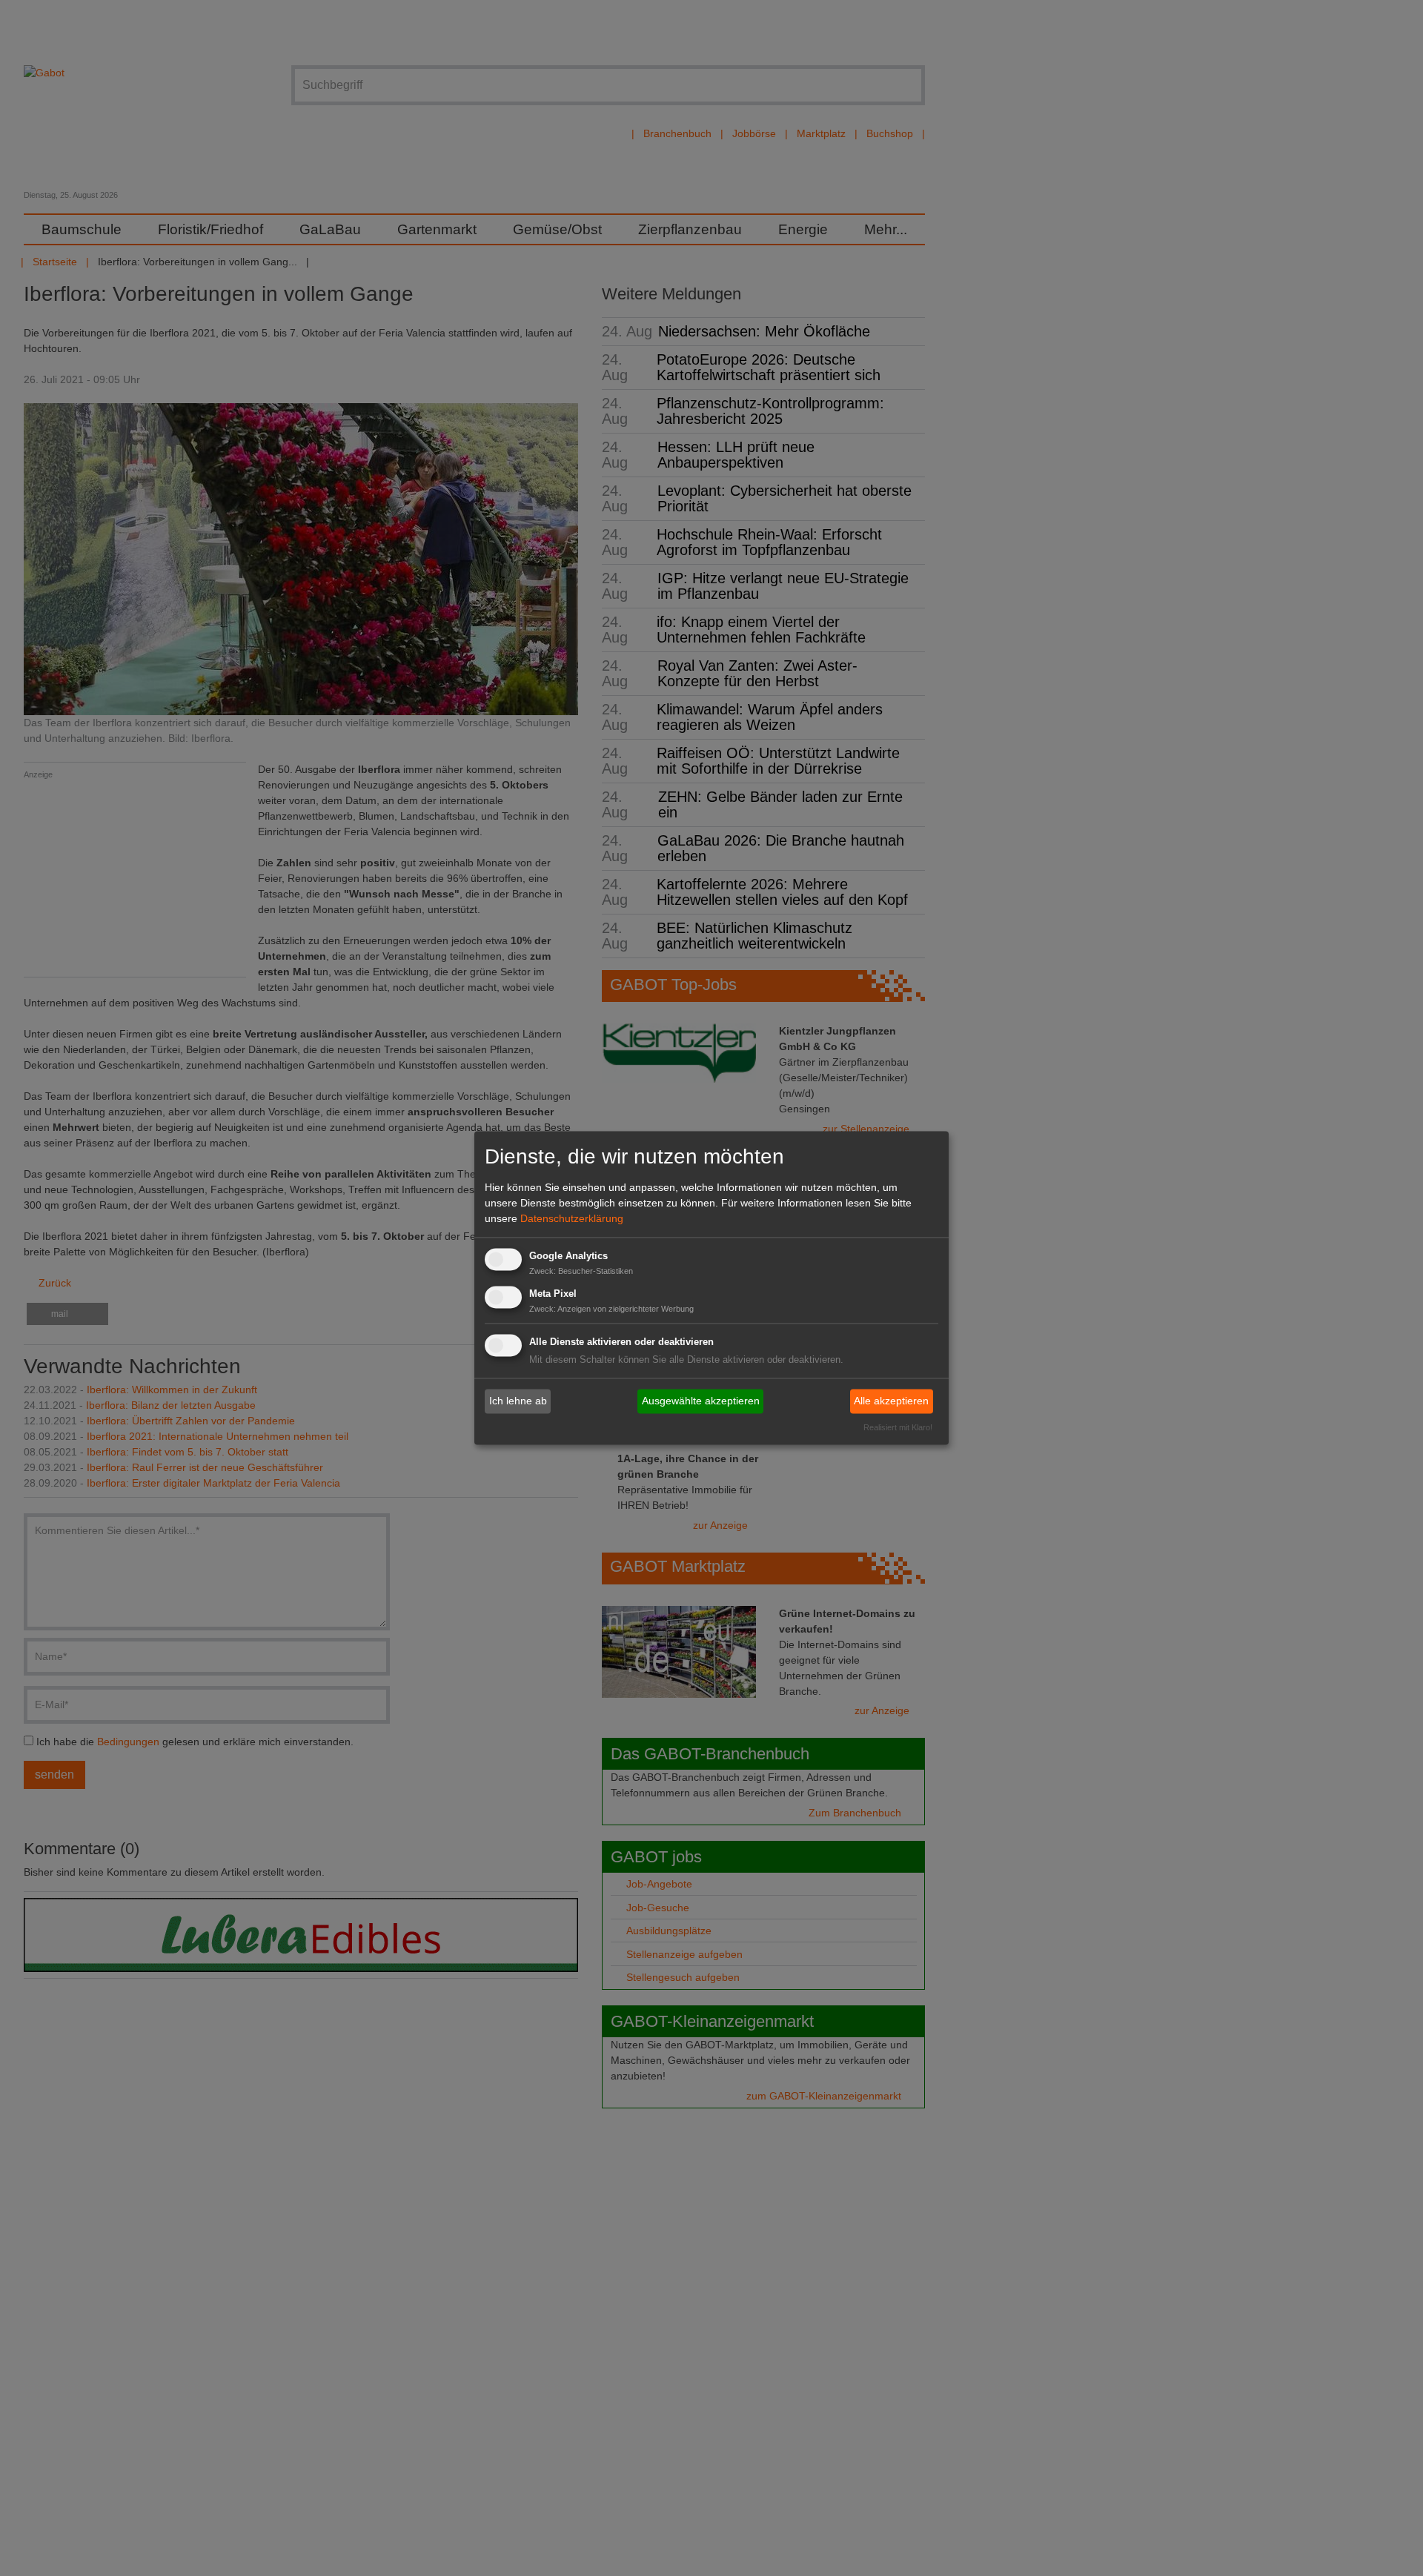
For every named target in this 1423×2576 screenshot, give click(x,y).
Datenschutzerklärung (572, 1218)
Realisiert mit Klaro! (898, 1428)
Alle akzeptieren (891, 1401)
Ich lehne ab (518, 1401)
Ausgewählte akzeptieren (701, 1401)
